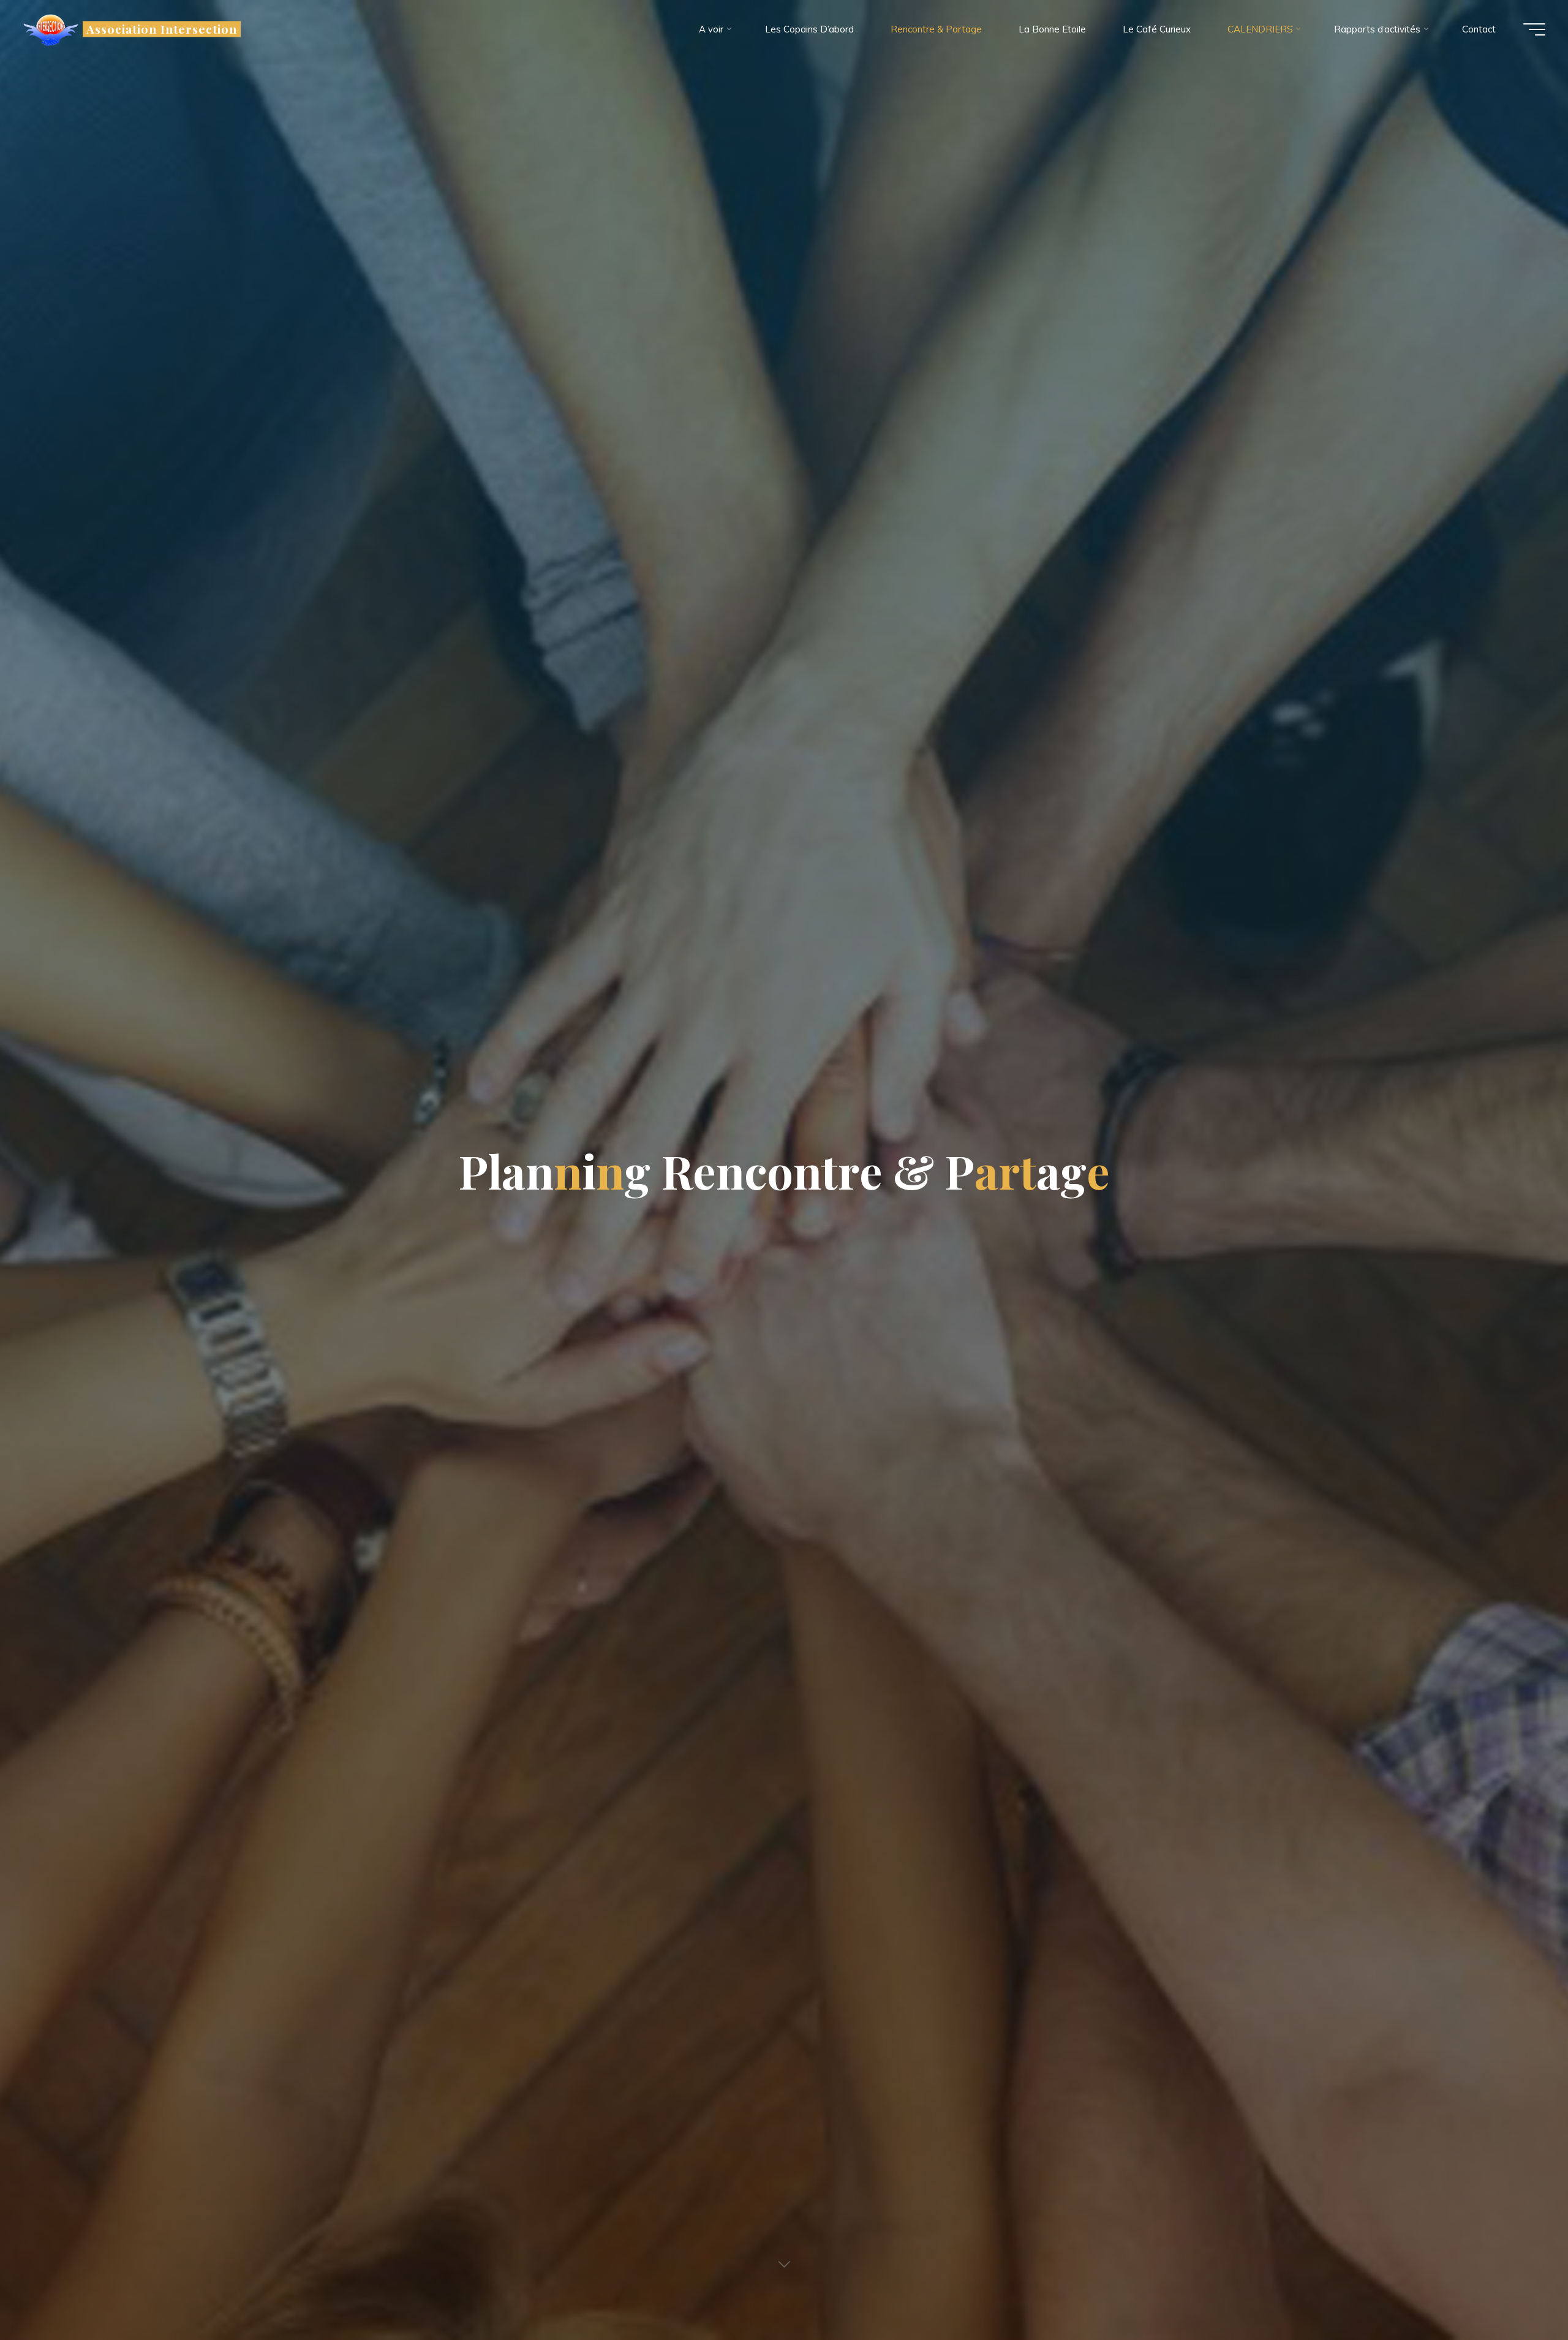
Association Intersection (161, 29)
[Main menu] (1534, 29)
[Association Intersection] (51, 29)
